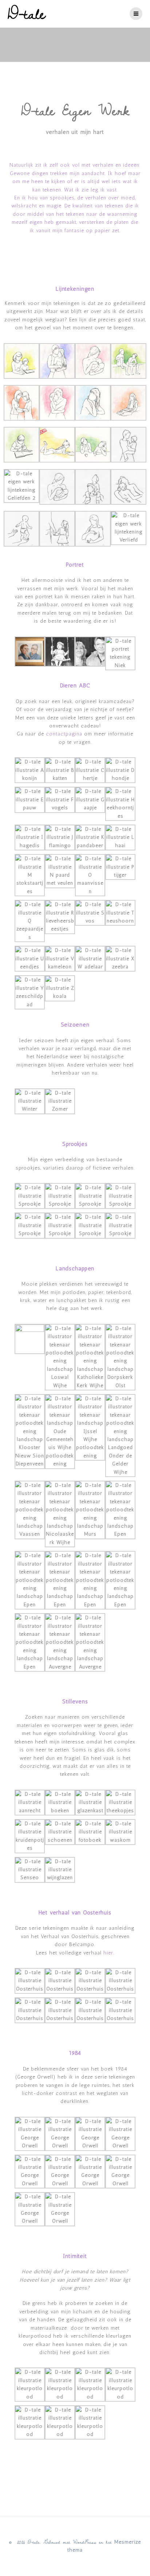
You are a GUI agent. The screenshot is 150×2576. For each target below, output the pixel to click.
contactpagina (64, 734)
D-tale (27, 14)
